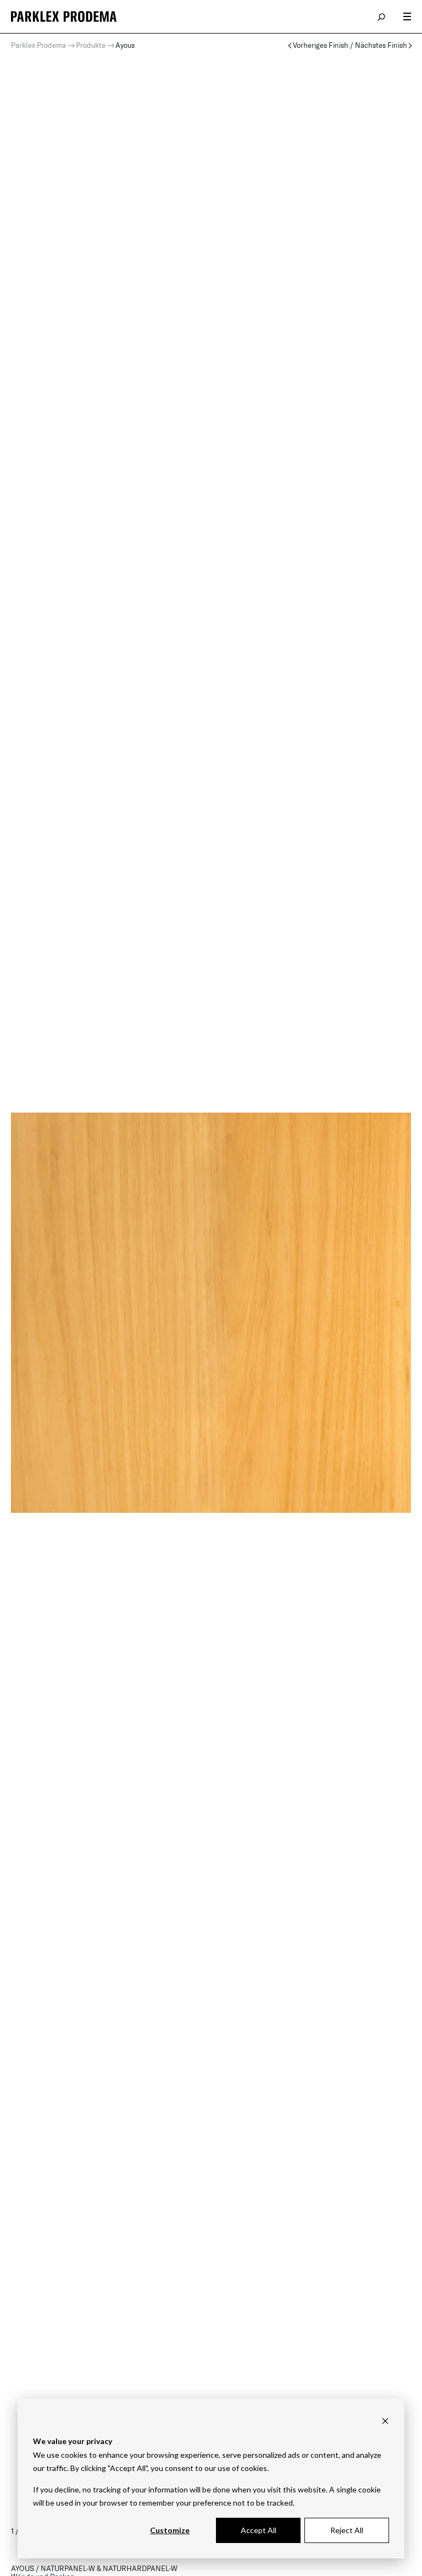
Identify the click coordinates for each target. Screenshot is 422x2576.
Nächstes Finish (381, 45)
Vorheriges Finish (321, 45)
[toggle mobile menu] (407, 16)
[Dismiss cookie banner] (385, 2421)
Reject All (347, 2530)
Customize (170, 2530)
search (382, 16)
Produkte (91, 45)
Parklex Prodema (38, 45)
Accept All (259, 2530)
